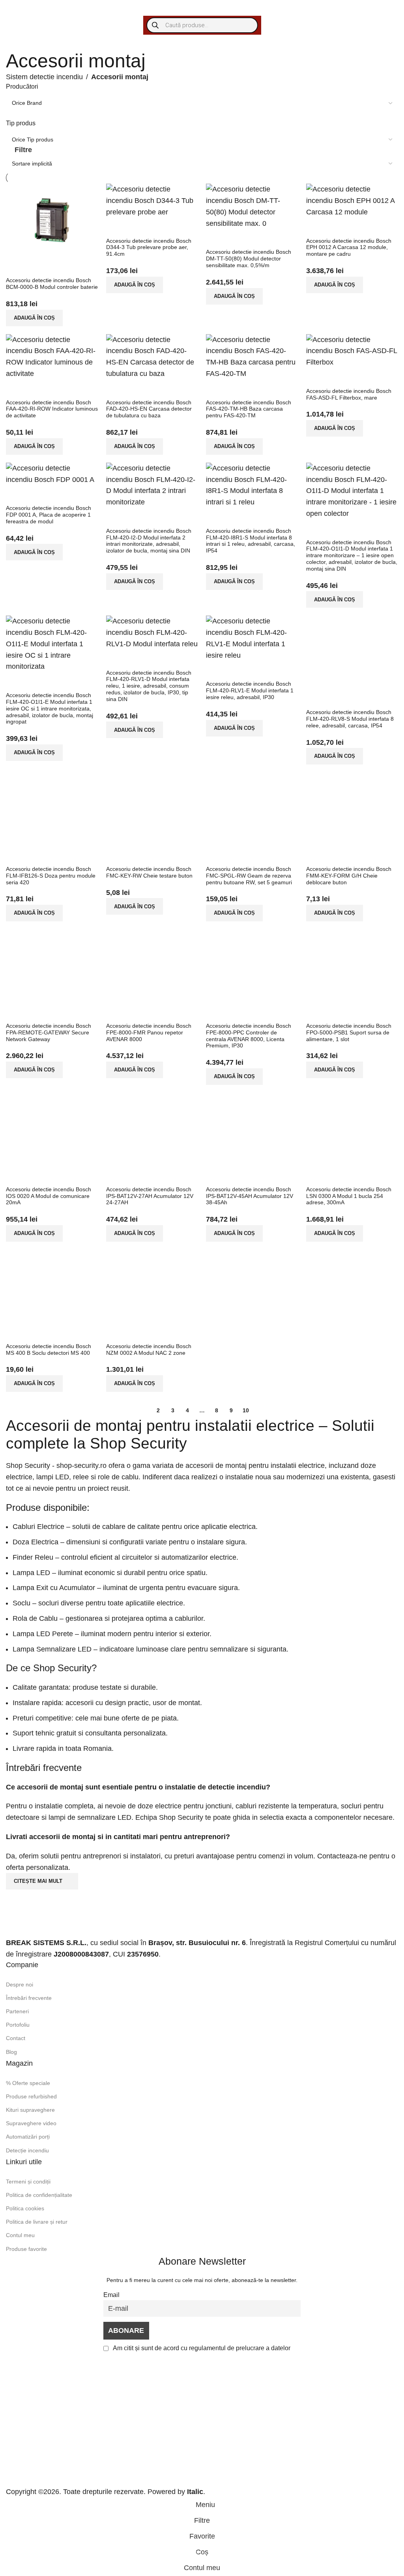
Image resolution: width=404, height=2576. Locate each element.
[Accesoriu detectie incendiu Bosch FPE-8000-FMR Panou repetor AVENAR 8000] (152, 965)
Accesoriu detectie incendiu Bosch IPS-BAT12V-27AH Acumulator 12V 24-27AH (150, 1196)
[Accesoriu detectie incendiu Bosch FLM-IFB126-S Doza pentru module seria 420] (52, 809)
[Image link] (55, 1921)
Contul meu (20, 2235)
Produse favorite (26, 2249)
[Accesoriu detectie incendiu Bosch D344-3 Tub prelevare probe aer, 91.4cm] (152, 200)
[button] (34, 318)
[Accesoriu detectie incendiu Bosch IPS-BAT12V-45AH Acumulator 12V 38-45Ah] (252, 1129)
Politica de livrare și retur (37, 2222)
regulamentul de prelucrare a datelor (240, 2348)
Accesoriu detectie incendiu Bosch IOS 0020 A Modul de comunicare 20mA (49, 1196)
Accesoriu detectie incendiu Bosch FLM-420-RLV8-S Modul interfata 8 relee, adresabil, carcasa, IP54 (350, 719)
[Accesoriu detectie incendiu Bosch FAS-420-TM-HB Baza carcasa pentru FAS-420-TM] (252, 356)
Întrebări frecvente (29, 1998)
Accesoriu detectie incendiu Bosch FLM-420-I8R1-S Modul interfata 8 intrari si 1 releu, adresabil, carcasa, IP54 (251, 541)
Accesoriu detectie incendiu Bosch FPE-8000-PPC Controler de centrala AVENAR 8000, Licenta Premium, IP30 (249, 1036)
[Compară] (16, 267)
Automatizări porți (28, 2137)
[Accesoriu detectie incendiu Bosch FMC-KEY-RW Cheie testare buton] (152, 809)
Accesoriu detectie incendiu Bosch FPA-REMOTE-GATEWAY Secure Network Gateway (49, 1032)
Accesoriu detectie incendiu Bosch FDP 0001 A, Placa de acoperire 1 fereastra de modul (49, 515)
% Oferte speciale (28, 2083)
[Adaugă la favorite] (59, 267)
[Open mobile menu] (14, 8)
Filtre (23, 150)
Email (111, 2295)
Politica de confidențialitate (39, 2195)
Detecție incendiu (27, 2150)
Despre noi (20, 1985)
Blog (11, 2052)
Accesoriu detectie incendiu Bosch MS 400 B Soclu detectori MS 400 (49, 1349)
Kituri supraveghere (30, 2110)
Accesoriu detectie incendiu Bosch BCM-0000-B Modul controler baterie (52, 284)
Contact (16, 2038)
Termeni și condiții (28, 2182)
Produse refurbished (31, 2096)
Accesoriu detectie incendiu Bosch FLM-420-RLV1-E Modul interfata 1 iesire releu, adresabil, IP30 (250, 690)
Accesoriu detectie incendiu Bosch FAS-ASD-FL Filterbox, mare (349, 394)
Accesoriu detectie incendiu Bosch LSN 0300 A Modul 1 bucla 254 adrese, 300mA (349, 1196)
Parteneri (17, 2011)
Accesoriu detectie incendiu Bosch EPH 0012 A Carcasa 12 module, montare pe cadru (349, 247)
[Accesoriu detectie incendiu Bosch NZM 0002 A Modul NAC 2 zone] (152, 1286)
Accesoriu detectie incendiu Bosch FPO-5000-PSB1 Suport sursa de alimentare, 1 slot (349, 1032)
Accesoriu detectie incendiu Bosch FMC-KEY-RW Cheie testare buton (149, 872)
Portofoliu (18, 2025)
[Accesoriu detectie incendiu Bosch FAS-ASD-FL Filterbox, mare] (352, 350)
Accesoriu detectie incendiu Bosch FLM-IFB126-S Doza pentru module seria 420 (51, 876)
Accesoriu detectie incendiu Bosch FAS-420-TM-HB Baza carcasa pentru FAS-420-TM (249, 409)
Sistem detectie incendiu (44, 77)
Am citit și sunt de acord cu (201, 2348)
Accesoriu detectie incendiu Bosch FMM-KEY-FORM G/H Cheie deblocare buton (349, 876)
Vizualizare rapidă (37, 267)
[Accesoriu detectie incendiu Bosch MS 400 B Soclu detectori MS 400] (52, 1286)
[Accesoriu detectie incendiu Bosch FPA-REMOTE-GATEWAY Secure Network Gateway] (52, 965)
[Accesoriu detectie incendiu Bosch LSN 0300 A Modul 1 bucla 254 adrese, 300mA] (352, 1129)
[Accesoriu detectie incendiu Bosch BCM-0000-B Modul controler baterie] (52, 220)
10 (246, 1410)
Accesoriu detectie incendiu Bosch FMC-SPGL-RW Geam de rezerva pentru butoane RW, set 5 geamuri (249, 876)
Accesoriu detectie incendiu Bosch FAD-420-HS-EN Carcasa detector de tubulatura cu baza (149, 409)
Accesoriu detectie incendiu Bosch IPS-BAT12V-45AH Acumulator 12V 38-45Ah (250, 1196)
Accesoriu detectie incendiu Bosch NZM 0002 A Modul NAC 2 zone (149, 1349)
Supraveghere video (31, 2123)
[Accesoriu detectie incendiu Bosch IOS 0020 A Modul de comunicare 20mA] (52, 1129)
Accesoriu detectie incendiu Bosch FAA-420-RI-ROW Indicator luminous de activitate (52, 409)
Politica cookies (25, 2208)
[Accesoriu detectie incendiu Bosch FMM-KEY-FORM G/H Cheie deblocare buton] (352, 809)
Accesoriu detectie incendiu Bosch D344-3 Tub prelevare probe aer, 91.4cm (149, 247)
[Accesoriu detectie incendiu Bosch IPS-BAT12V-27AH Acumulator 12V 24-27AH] (152, 1129)
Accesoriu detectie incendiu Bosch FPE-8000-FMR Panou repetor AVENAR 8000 (149, 1032)
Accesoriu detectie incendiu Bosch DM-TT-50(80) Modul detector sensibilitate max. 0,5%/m (249, 259)
